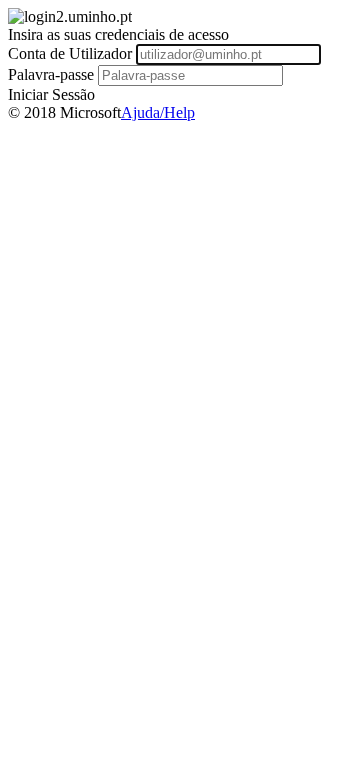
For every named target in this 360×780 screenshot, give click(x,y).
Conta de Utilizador (70, 53)
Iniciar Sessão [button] (51, 94)
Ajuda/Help (158, 112)
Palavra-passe (51, 74)
